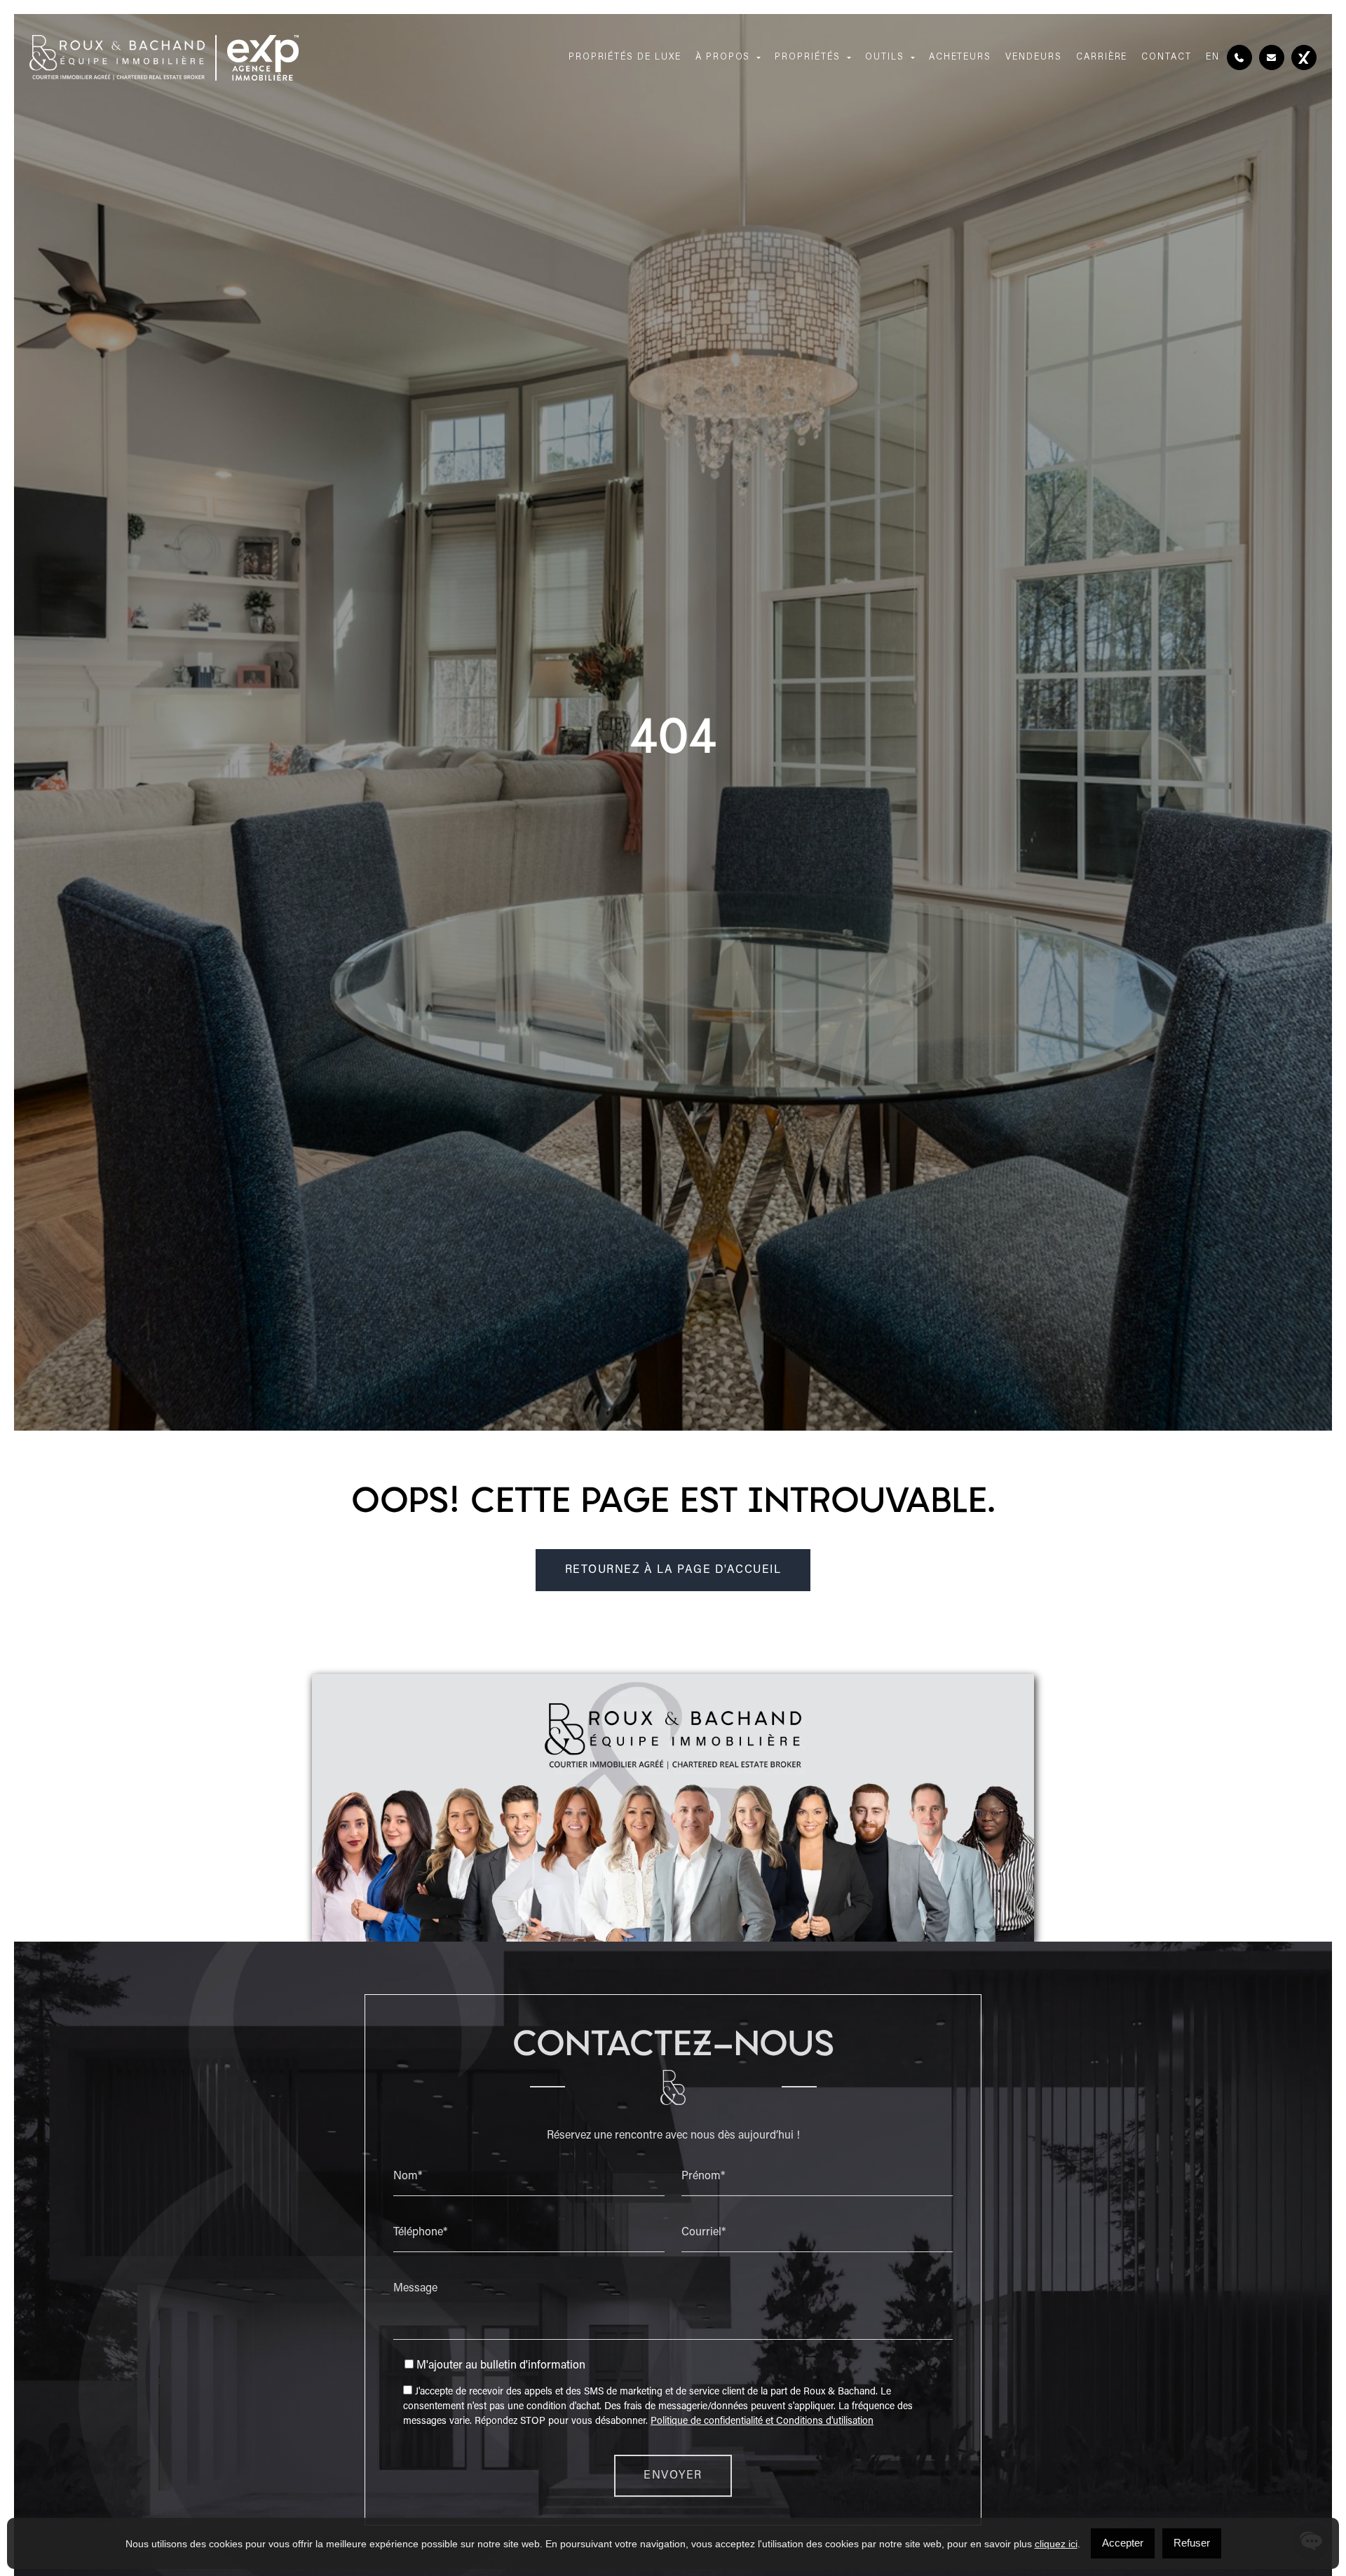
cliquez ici (1056, 2544)
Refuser (1192, 2543)
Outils (885, 57)
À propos (723, 57)
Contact (1167, 57)
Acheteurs (960, 57)
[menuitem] (1213, 58)
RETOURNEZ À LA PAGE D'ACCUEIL (673, 1570)
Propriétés (808, 57)
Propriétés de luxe (625, 57)
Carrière (1102, 57)
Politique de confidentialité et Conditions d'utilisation (762, 2422)
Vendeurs (1034, 57)
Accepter (1123, 2543)
